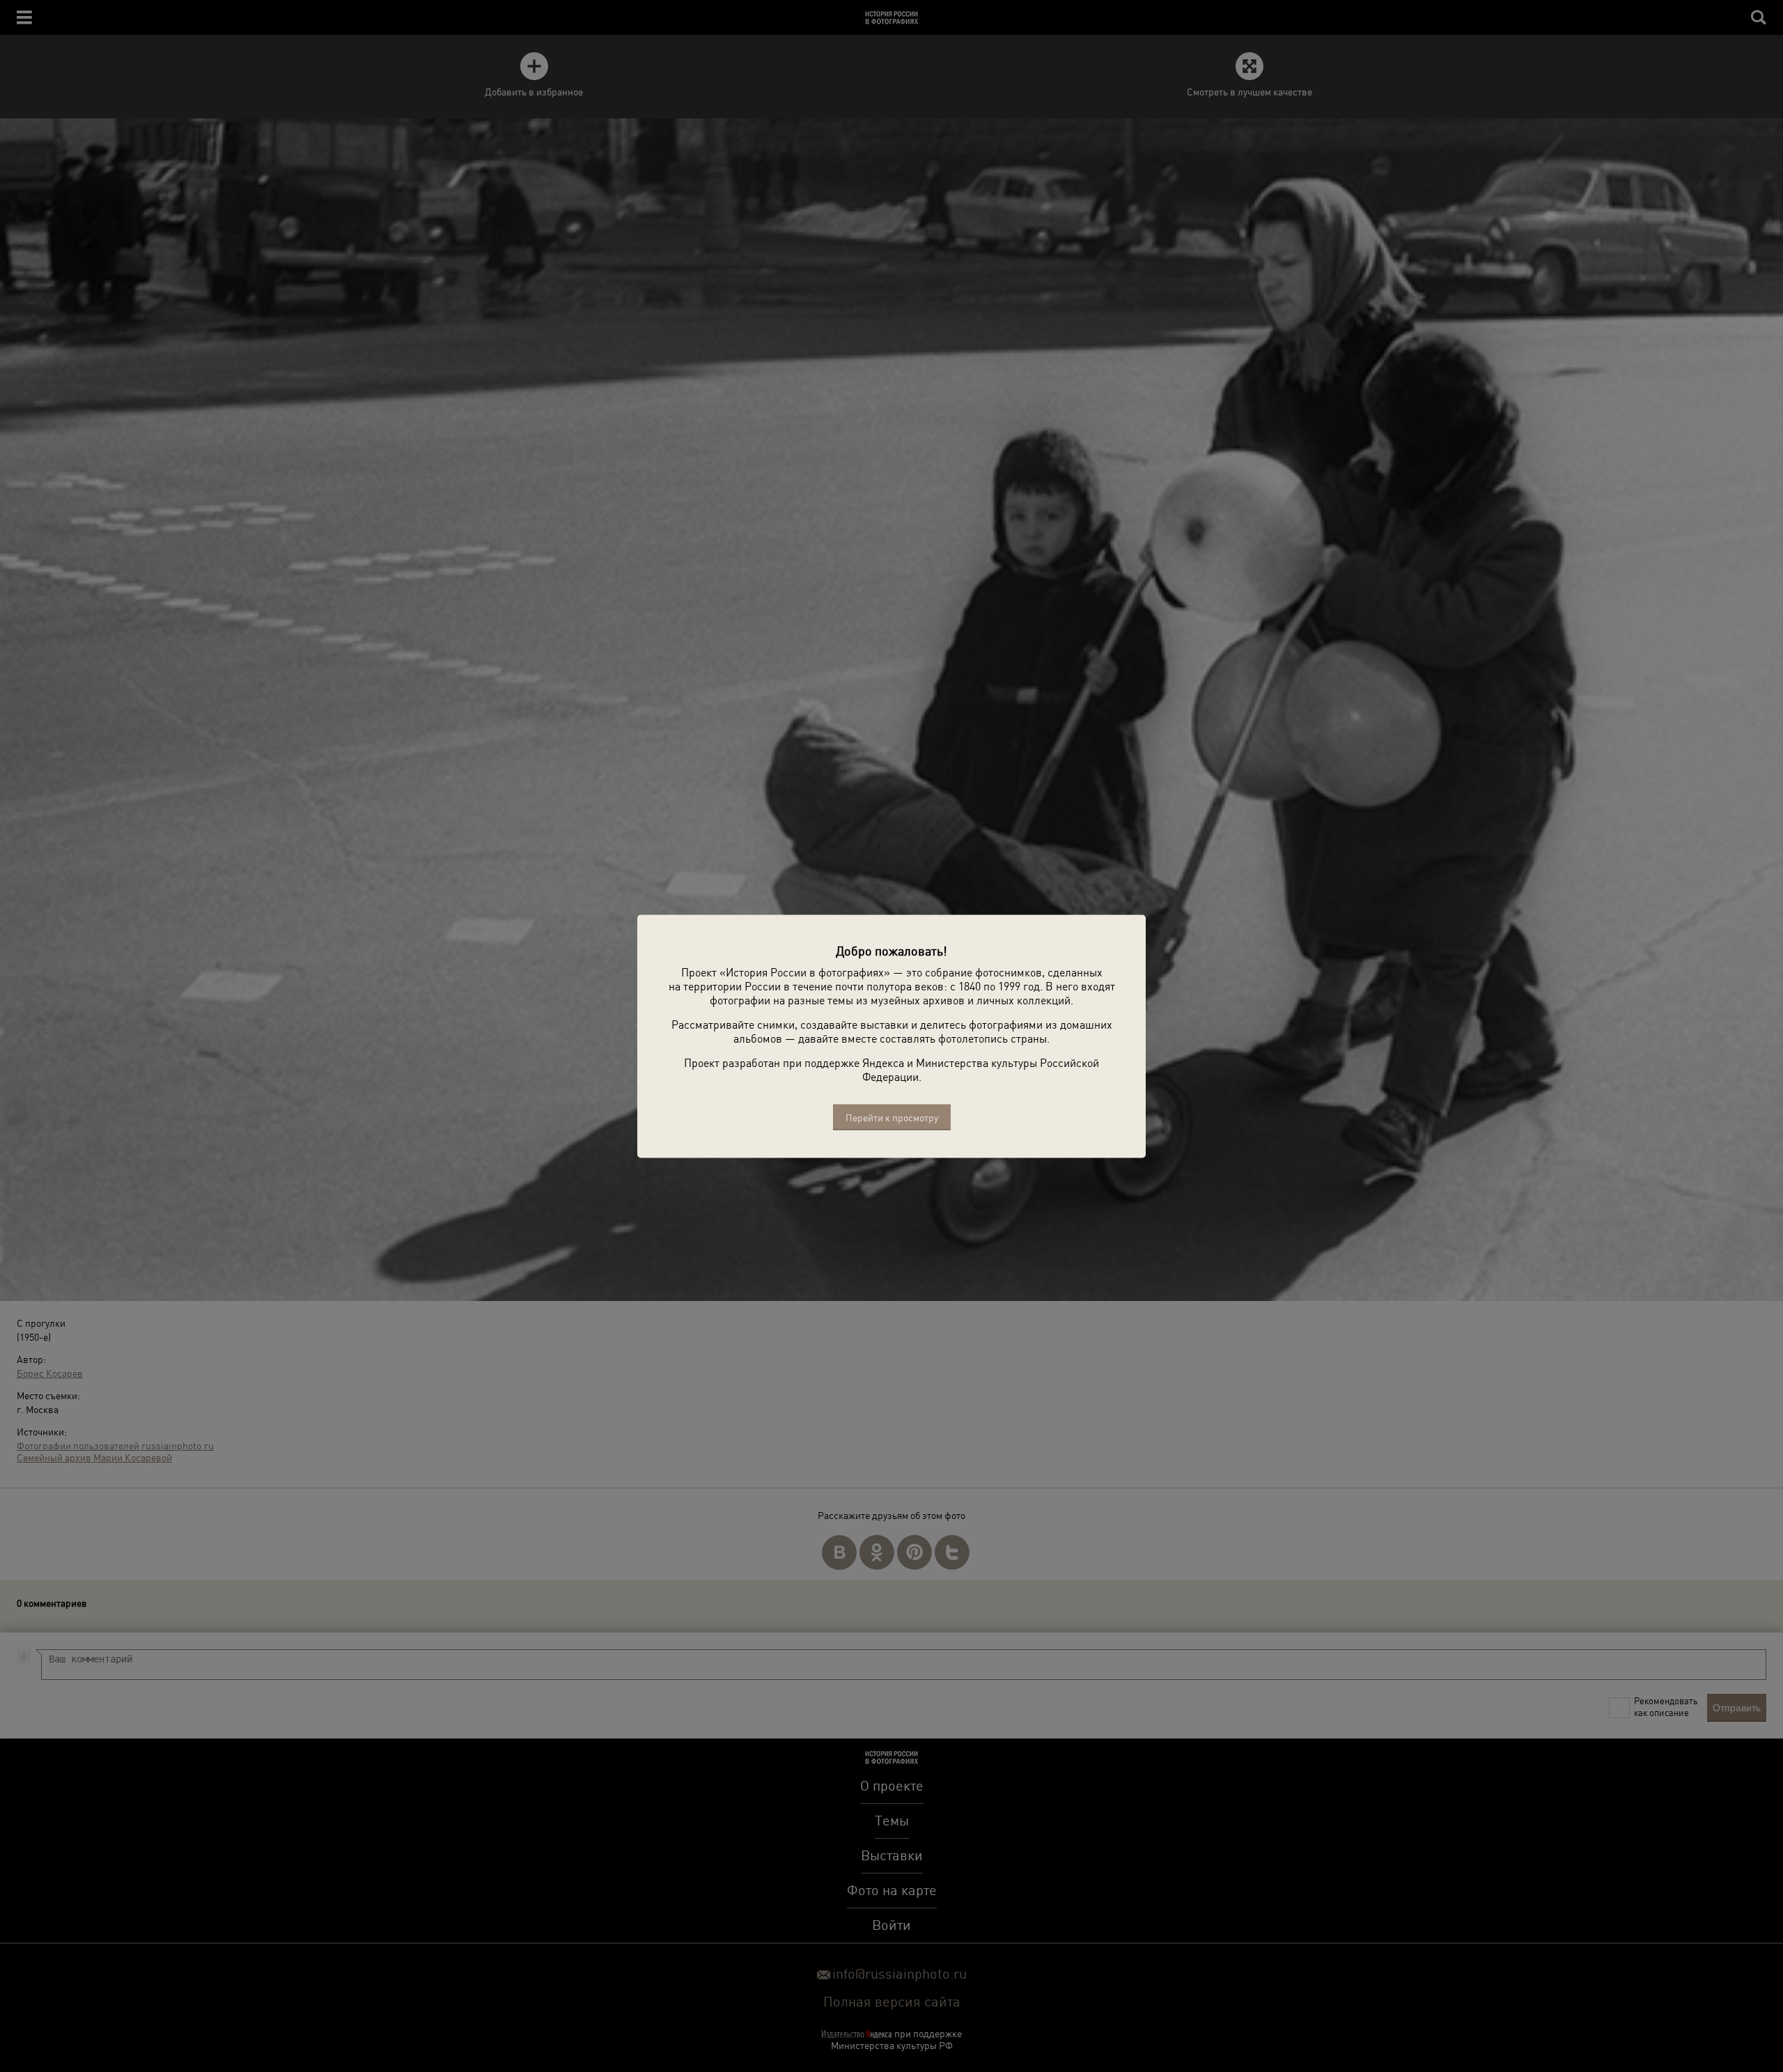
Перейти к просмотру (892, 1117)
